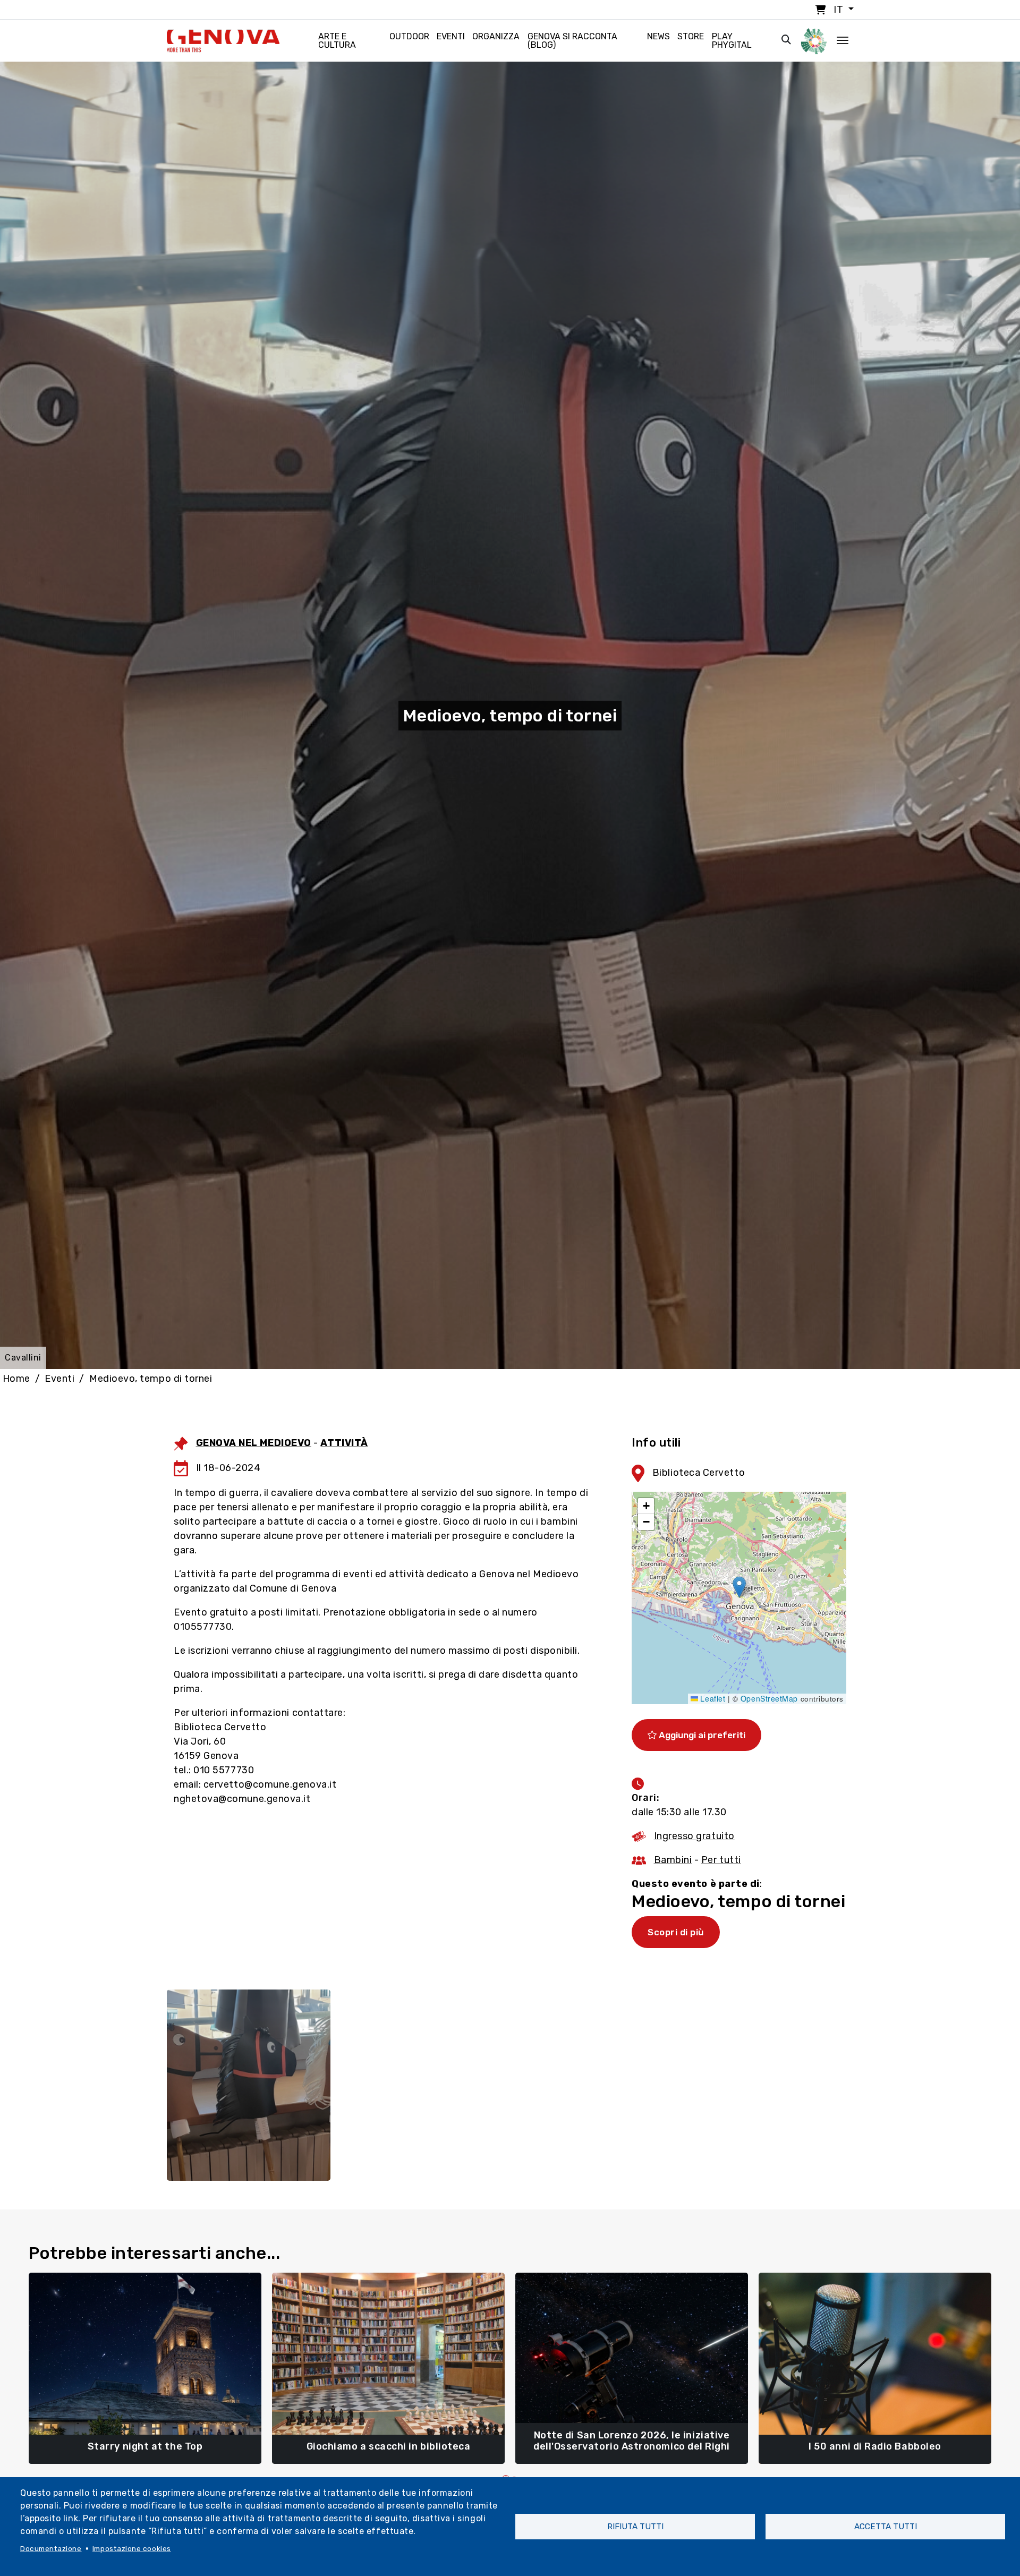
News (658, 36)
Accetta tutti (886, 2527)
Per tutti (721, 1860)
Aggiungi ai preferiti (701, 1735)
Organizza (496, 36)
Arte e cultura (337, 41)
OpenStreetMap (769, 1698)
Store (691, 36)
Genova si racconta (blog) (572, 41)
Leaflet (712, 1698)
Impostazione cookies (132, 2548)
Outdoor (409, 36)
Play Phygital (732, 41)
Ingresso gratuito (694, 1836)
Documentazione (51, 2548)
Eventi (451, 36)
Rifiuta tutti (635, 2527)
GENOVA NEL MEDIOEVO (254, 1443)
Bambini (673, 1860)
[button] (739, 1587)
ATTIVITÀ (344, 1443)
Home (16, 1379)
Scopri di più (676, 1932)
